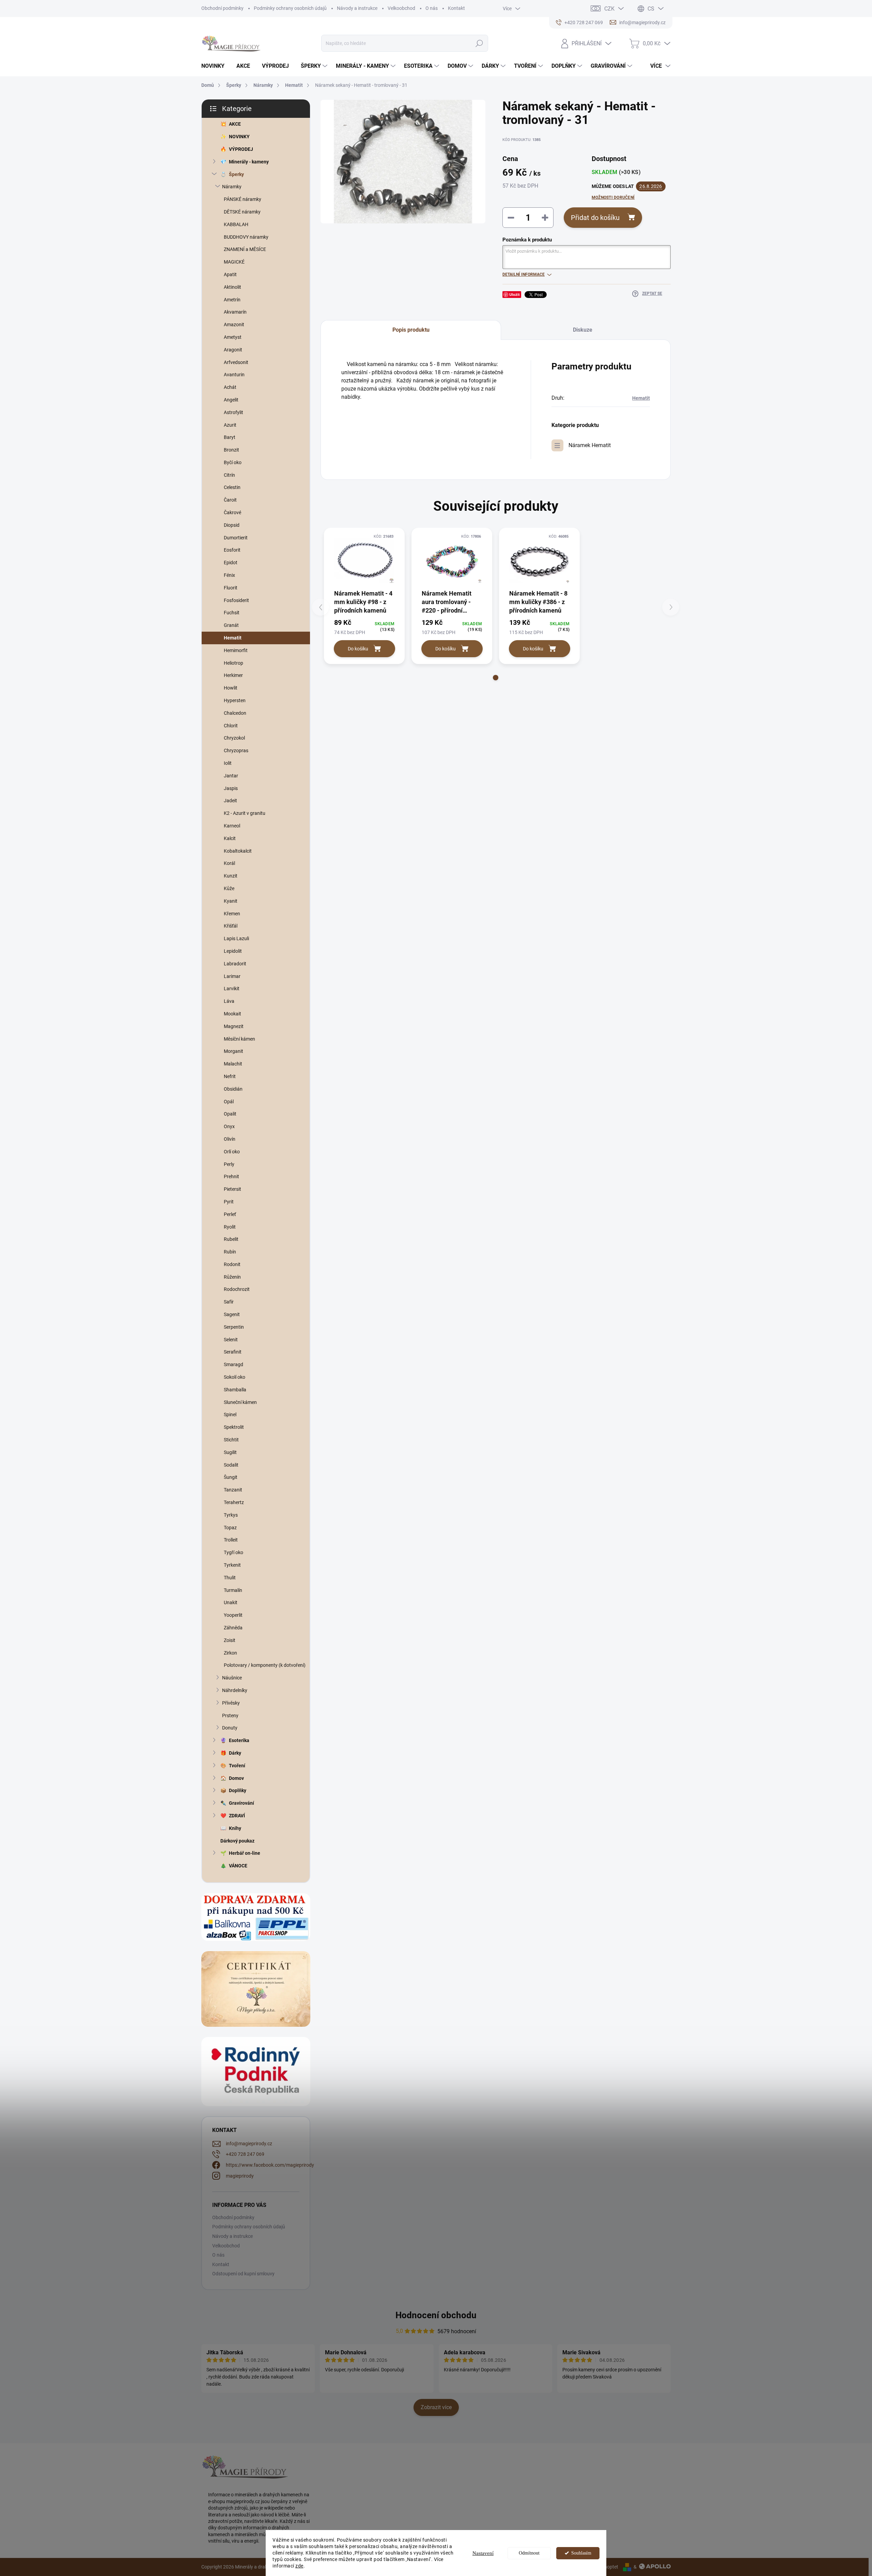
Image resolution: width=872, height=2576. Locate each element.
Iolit (228, 763)
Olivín (230, 1139)
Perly (229, 1164)
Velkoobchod (401, 8)
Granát (231, 625)
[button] (496, 678)
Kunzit (231, 876)
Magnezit (234, 1026)
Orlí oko (232, 1152)
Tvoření (237, 1766)
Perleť (230, 1214)
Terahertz (234, 1502)
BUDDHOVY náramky (246, 237)
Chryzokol (234, 738)
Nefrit (230, 1076)
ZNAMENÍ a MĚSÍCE (245, 249)
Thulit (230, 1578)
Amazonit (234, 325)
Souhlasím (581, 2553)
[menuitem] (215, 66)
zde (299, 2566)
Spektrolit (234, 1427)
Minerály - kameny (249, 162)
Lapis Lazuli (236, 938)
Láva (229, 1001)
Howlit (231, 688)
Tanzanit (233, 1490)
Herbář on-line (245, 1853)
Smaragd (233, 1364)
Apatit (230, 274)
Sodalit (231, 1465)
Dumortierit (236, 538)
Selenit (231, 1340)
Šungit (231, 1477)
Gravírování (242, 1803)
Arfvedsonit (236, 362)
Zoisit (230, 1640)
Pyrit (229, 1202)
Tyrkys (231, 1515)
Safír (229, 1302)
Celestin (232, 487)
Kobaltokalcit (238, 851)
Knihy (235, 1828)
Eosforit (232, 550)
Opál (229, 1102)
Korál (229, 863)
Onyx (229, 1126)
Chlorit (231, 726)
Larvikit (232, 989)
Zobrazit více (436, 2407)
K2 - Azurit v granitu (245, 813)
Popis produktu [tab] (411, 330)
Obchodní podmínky (222, 8)
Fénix (229, 575)
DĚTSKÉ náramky (242, 212)
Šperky (236, 174)
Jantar (231, 776)
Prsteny (230, 1716)
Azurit (230, 425)
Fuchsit (232, 613)
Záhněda (233, 1628)
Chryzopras (236, 750)
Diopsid (232, 525)
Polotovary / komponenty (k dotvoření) (265, 1665)
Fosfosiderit (236, 600)
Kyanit (231, 901)
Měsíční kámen (239, 1039)
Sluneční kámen (240, 1402)
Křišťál (231, 926)
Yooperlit (233, 1615)
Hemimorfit (236, 650)
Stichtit (231, 1440)
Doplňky (238, 1790)
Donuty (230, 1728)
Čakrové (232, 512)
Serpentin (234, 1327)
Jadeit (230, 801)
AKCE (235, 124)
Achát (230, 387)
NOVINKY (239, 137)
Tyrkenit (232, 1565)
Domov (236, 1778)
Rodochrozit (237, 1289)
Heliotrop (233, 663)
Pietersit (232, 1189)
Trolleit (231, 1540)
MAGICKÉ (234, 262)
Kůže (229, 888)
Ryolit (230, 1227)
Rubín (230, 1252)
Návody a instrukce (357, 8)
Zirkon (230, 1653)
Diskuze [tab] (583, 330)
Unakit (231, 1602)
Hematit (233, 638)
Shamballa (235, 1390)
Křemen (232, 914)
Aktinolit (232, 287)
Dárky (235, 1753)
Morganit (233, 1051)
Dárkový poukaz (237, 1841)
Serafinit (233, 1352)
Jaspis (231, 788)
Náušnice (232, 1678)
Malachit (233, 1064)
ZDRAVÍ (237, 1816)
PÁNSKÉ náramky (243, 199)
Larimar (232, 976)
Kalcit (230, 838)
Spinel (230, 1415)
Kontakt (456, 8)
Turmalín (233, 1590)
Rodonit (232, 1264)
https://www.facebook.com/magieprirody (270, 2165)
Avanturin (234, 375)
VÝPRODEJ (241, 149)
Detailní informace (524, 274)
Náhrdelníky (235, 1690)
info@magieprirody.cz (249, 2144)
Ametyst (233, 337)
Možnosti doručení (613, 197)
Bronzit (231, 450)
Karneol (232, 826)
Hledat (479, 43)
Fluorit (231, 588)
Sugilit (230, 1452)
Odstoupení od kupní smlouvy (243, 2274)
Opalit (230, 1114)
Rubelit (231, 1239)
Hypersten (235, 700)
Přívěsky (231, 1703)
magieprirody (240, 2176)
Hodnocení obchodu (436, 2315)
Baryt (230, 437)
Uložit (515, 294)
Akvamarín (235, 312)
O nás (432, 8)
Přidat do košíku (595, 218)
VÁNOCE (238, 1866)
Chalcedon (235, 713)
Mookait (232, 1014)
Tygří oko (233, 1552)
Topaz (230, 1528)
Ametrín (232, 300)
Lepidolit (233, 951)
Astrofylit (233, 412)
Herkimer (233, 675)
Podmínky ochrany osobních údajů (290, 8)
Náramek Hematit (590, 445)
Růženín (232, 1277)
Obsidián (233, 1089)
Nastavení (483, 2553)
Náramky (232, 187)
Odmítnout (529, 2553)
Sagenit (232, 1314)
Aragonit (233, 350)
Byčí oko (233, 462)
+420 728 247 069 (245, 2154)
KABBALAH (236, 224)
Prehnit (231, 1176)
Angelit (231, 400)
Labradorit (235, 964)
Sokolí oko (235, 1377)
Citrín (229, 475)
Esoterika (239, 1740)
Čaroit (230, 500)
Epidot (231, 563)
